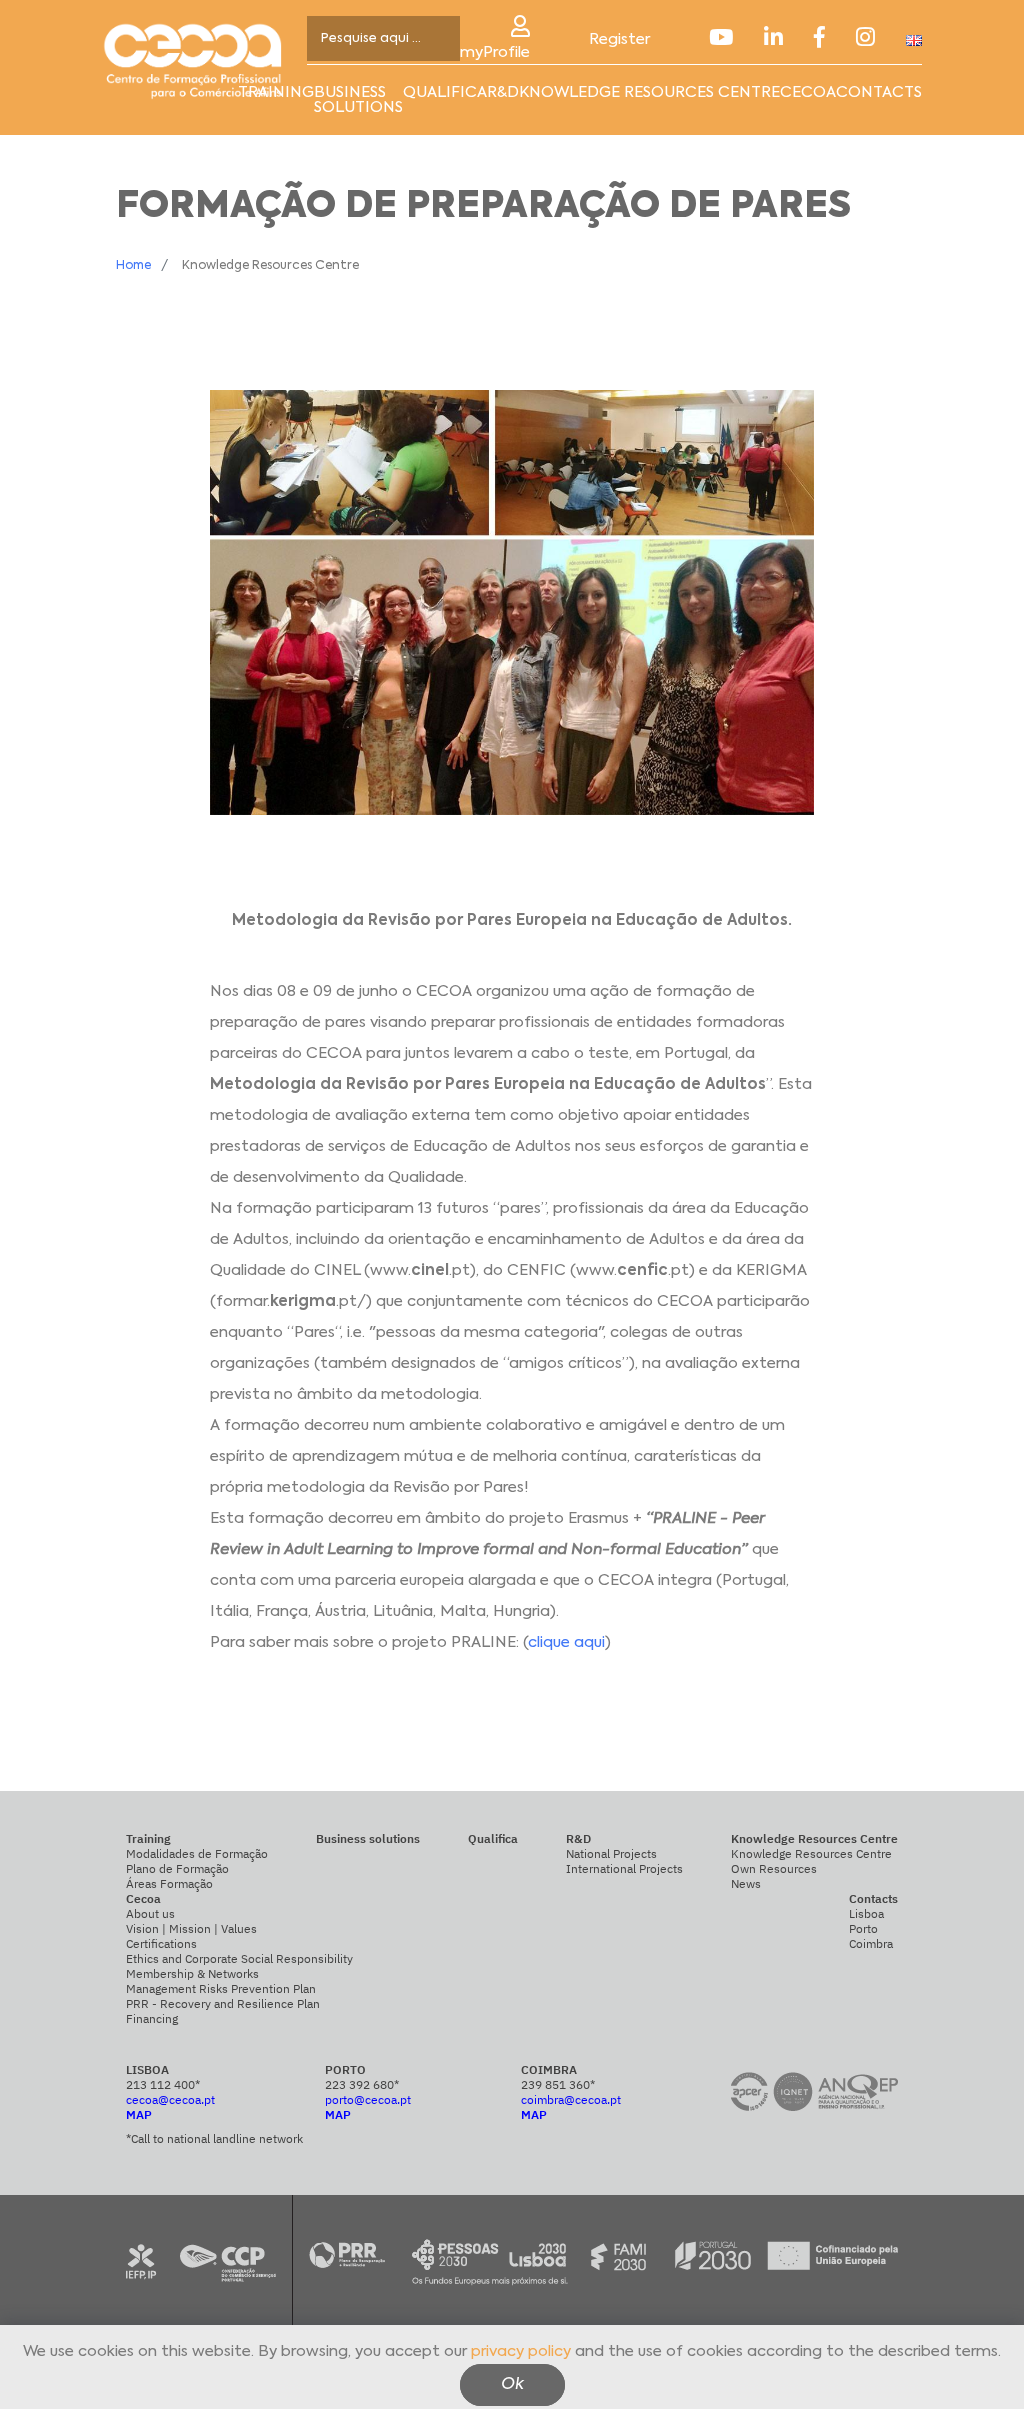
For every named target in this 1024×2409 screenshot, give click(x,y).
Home (133, 266)
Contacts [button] (879, 92)
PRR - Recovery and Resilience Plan (223, 2003)
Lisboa (866, 1913)
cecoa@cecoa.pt (170, 2099)
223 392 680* (362, 2084)
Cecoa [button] (808, 92)
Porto (863, 1928)
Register (619, 39)
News (746, 1883)
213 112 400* (163, 2084)
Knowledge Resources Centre (811, 1853)
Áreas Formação (169, 1883)
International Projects (624, 1868)
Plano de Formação (177, 1868)
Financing (152, 2018)
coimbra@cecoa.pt (571, 2099)
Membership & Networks (192, 1973)
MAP (139, 2114)
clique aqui (566, 1642)
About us (150, 1913)
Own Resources (774, 1868)
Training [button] (276, 92)
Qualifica (445, 92)
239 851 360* (558, 2084)
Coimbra (871, 1943)
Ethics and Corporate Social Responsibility (239, 1958)
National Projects (611, 1853)
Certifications (161, 1943)
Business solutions (358, 100)
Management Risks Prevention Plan (221, 1988)
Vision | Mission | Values (191, 1928)
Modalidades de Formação (197, 1853)
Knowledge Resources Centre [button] (649, 92)
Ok (512, 2385)
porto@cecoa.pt (368, 2099)
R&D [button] (503, 92)
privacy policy (521, 2351)
